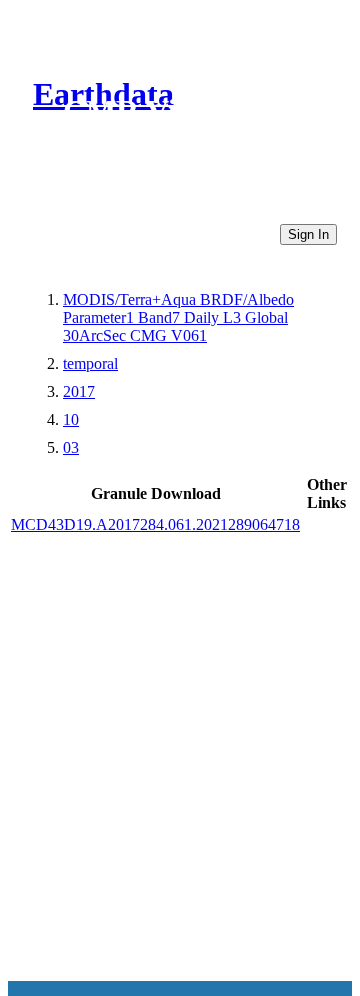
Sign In (308, 234)
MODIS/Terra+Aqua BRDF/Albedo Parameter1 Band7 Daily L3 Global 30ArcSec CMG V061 (178, 317)
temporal (90, 363)
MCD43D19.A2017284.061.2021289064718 (155, 524)
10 (71, 419)
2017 (79, 391)
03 (71, 447)
